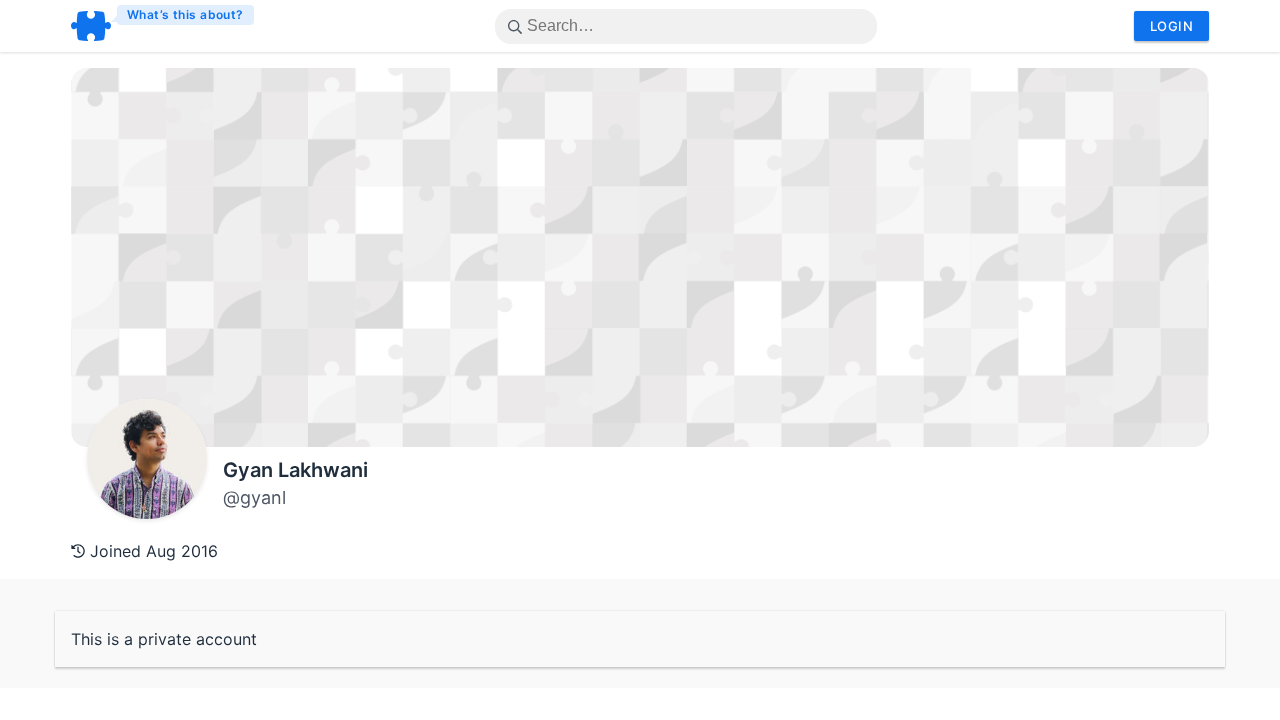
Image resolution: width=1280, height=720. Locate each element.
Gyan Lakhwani (295, 470)
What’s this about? (185, 14)
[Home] (163, 26)
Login (1171, 26)
